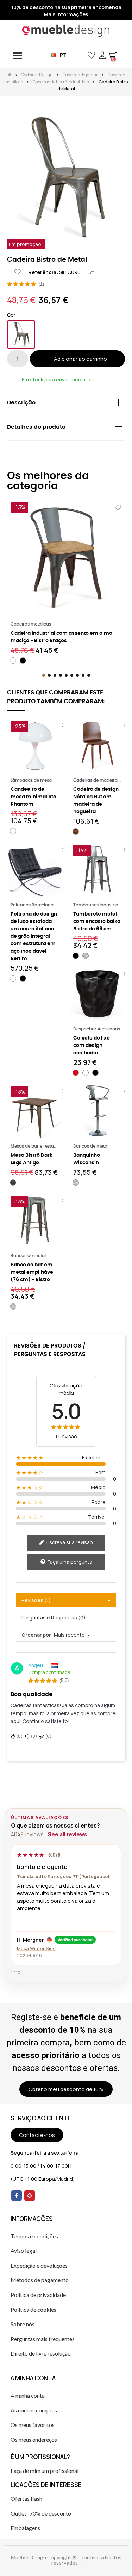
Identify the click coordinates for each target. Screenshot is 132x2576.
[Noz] (76, 831)
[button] (80, 55)
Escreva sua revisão (69, 1542)
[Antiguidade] (13, 1183)
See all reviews (68, 1834)
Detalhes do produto (36, 427)
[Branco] (13, 661)
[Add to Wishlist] (18, 272)
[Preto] (23, 661)
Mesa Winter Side (36, 1948)
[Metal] (21, 334)
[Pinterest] (30, 2196)
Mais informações (66, 14)
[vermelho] (76, 1073)
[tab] (66, 404)
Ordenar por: (37, 1635)
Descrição (21, 403)
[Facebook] (17, 2196)
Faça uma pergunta (69, 1562)
